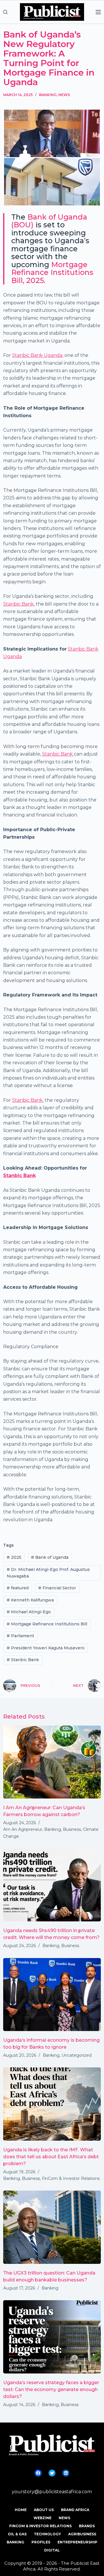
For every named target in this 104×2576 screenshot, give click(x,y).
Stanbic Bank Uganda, (38, 355)
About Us (44, 2510)
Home (21, 2510)
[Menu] (98, 12)
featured (18, 1588)
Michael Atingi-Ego (29, 1612)
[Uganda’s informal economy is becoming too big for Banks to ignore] (52, 1995)
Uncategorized (77, 2055)
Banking (48, 95)
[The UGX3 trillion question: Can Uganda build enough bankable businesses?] (52, 2227)
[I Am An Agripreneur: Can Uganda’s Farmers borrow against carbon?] (52, 1762)
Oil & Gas (17, 2534)
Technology (47, 2534)
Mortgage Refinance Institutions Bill (47, 1624)
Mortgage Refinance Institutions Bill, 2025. (52, 272)
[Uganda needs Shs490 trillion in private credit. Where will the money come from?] (52, 1885)
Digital (52, 2550)
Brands (87, 2526)
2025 (14, 1557)
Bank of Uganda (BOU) (49, 221)
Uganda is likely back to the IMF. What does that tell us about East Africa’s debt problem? (51, 2157)
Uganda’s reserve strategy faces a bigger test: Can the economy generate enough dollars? (51, 2389)
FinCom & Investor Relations (71, 2178)
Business (72, 1829)
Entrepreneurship (77, 2542)
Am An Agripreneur (23, 1829)
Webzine (42, 2518)
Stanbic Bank (18, 604)
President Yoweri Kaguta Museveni (45, 1648)
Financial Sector (57, 1588)
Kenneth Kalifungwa (30, 1600)
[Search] (5, 12)
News (64, 95)
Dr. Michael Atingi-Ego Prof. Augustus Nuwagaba (48, 1573)
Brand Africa (75, 2510)
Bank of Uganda (50, 1557)
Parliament (20, 1636)
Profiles (41, 2542)
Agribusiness (82, 2534)
